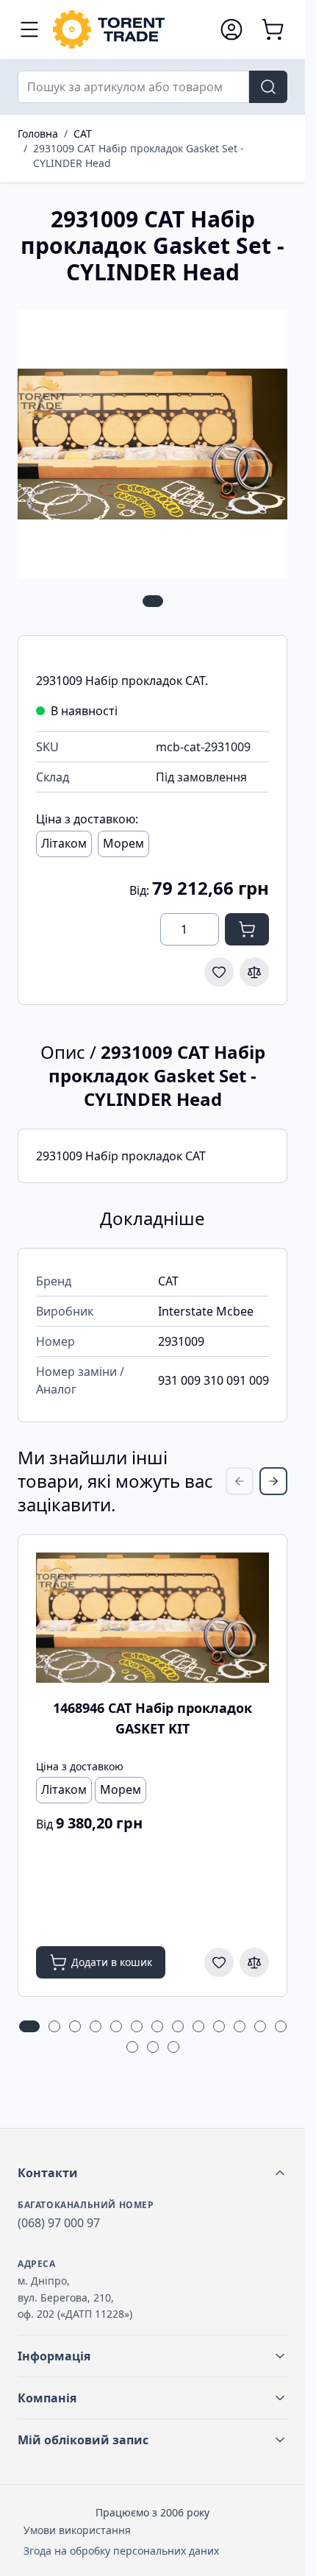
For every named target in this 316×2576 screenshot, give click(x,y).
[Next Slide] (273, 1481)
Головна (38, 134)
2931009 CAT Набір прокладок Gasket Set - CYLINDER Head (139, 156)
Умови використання (77, 2530)
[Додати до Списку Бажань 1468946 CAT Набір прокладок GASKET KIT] (219, 1962)
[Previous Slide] (240, 1481)
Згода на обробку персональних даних (121, 2551)
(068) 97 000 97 (59, 2223)
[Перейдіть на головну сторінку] (129, 29)
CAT (83, 134)
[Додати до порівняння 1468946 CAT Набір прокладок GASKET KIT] (254, 1962)
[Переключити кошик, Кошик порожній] (273, 29)
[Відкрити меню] (29, 29)
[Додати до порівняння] (254, 972)
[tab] (153, 601)
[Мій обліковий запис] (231, 29)
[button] (152, 2173)
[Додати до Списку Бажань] (219, 972)
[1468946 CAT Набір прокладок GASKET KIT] (152, 1618)
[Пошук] (268, 87)
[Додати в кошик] (247, 929)
